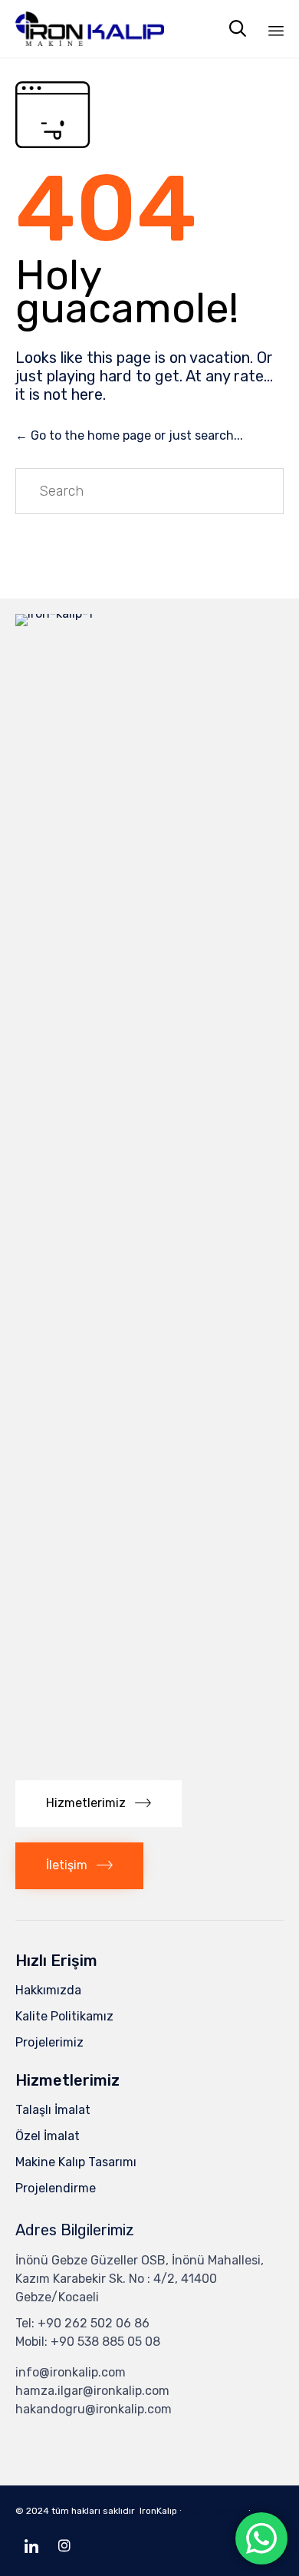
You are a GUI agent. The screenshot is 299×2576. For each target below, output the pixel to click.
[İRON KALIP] (90, 29)
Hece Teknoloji (215, 2511)
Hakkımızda (48, 1990)
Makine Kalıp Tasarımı (76, 2162)
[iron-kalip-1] (149, 613)
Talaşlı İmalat (53, 2110)
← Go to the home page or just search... (129, 435)
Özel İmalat (48, 2136)
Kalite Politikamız (64, 2016)
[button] (99, 1804)
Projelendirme (56, 2188)
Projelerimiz (49, 2042)
